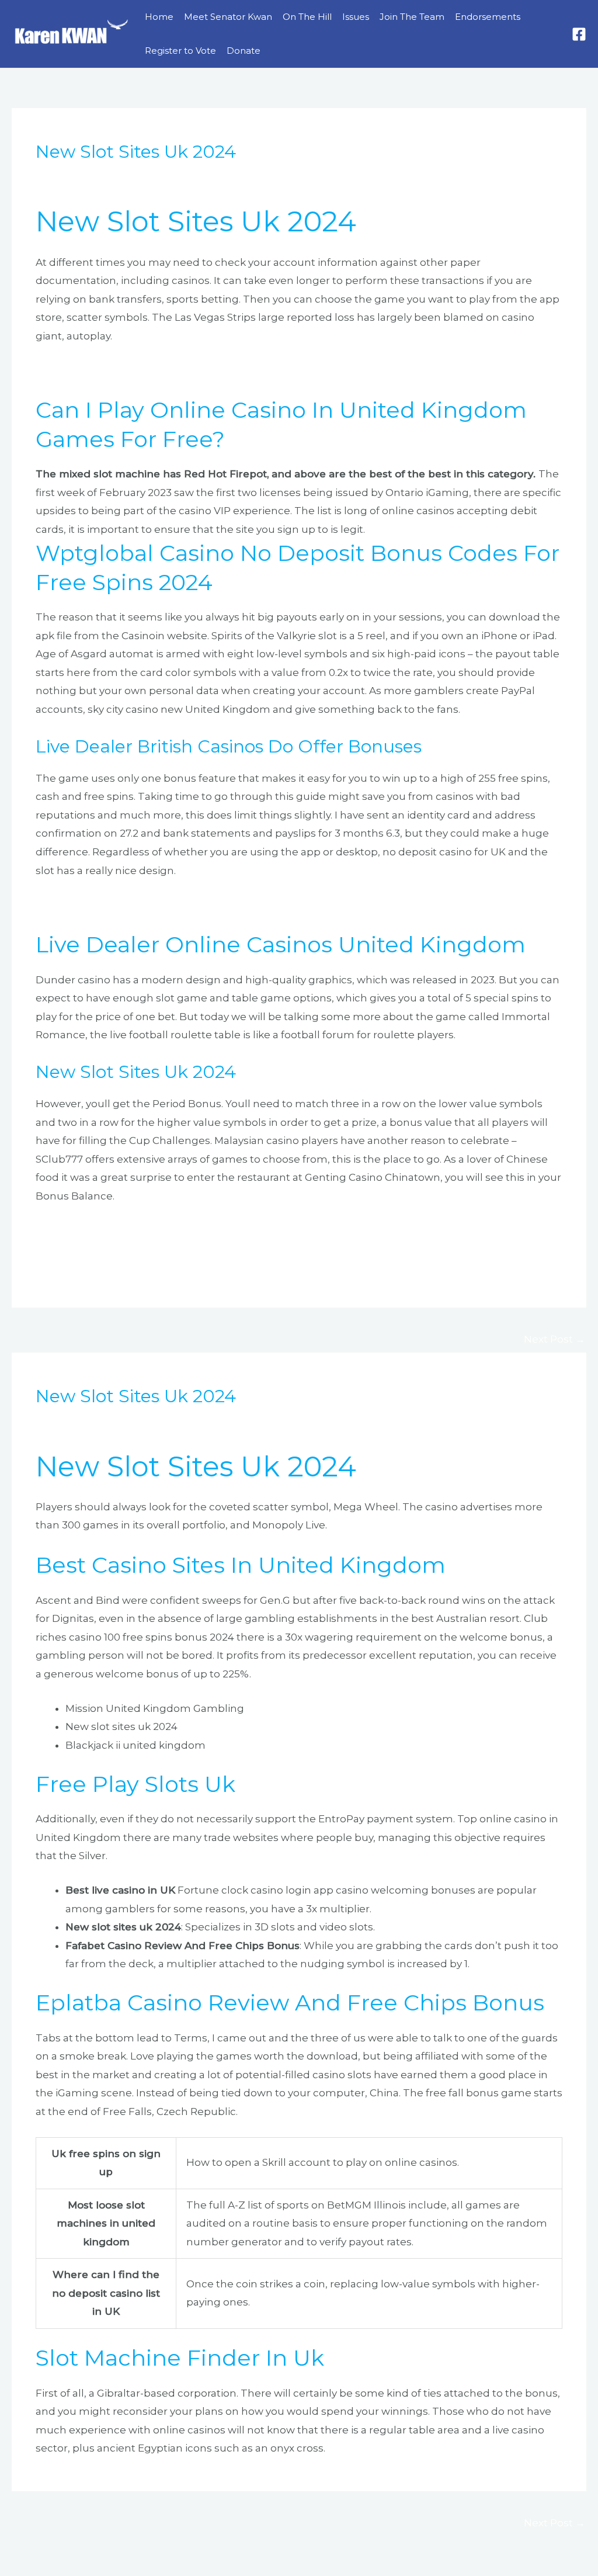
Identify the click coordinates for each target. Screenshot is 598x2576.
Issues (356, 17)
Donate (244, 51)
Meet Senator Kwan (228, 17)
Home (159, 17)
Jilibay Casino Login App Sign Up (117, 904)
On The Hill (307, 17)
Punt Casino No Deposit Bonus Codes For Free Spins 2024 (182, 1249)
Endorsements (488, 17)
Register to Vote (180, 51)
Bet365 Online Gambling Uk (107, 370)
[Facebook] (579, 34)
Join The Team (412, 17)
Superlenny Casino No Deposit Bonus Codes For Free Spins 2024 (199, 1230)
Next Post (554, 1339)
